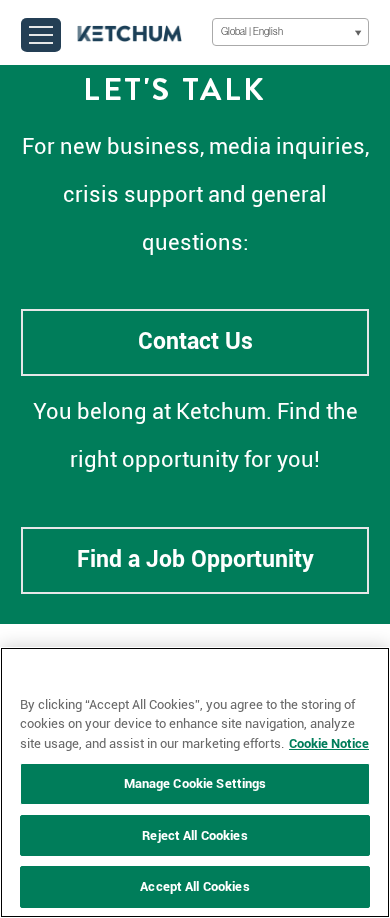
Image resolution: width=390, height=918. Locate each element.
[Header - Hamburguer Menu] (41, 35)
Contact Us (195, 341)
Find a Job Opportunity (195, 559)
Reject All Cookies (194, 835)
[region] (195, 782)
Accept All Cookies (194, 886)
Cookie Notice (329, 743)
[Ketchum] (129, 32)
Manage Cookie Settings (195, 783)
